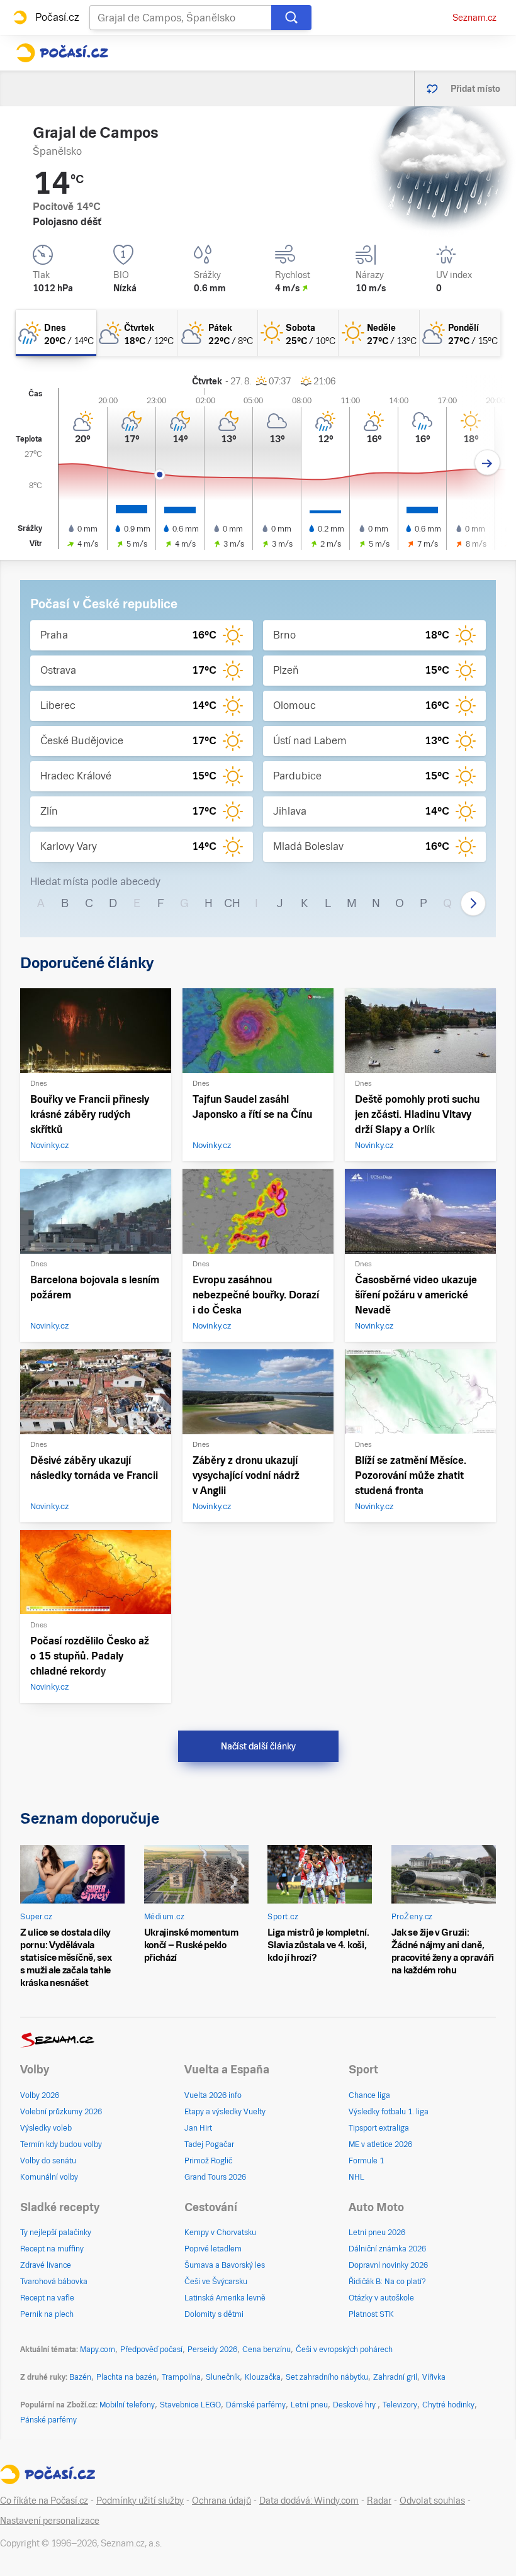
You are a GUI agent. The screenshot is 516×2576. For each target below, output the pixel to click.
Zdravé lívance (46, 2265)
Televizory (400, 2405)
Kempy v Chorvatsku (220, 2233)
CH (232, 903)
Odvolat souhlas (432, 2501)
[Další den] (487, 463)
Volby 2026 (40, 2095)
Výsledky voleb (46, 2128)
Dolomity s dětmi (214, 2314)
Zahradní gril (395, 2377)
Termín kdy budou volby (61, 2144)
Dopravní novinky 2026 (388, 2265)
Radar (379, 2501)
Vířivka (434, 2377)
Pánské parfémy (48, 2420)
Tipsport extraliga (379, 2128)
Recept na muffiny (52, 2249)
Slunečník (223, 2377)
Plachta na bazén (126, 2377)
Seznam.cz (474, 18)
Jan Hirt (198, 2128)
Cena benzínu (266, 2350)
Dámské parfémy (256, 2405)
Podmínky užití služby (140, 2501)
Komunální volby (49, 2177)
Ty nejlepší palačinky (56, 2233)
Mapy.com (98, 2350)
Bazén (80, 2377)
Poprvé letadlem (213, 2249)
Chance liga (369, 2095)
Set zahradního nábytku (327, 2377)
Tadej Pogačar (209, 2144)
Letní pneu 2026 (377, 2233)
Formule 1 (366, 2161)
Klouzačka (263, 2377)
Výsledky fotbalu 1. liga (389, 2112)
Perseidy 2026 (212, 2350)
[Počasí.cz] (62, 53)
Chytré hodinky (448, 2405)
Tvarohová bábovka (54, 2282)
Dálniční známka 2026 (387, 2249)
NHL (356, 2177)
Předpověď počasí (151, 2350)
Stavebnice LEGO (190, 2405)
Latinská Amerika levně (225, 2298)
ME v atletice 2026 (380, 2144)
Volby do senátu (48, 2161)
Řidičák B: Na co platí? (387, 2282)
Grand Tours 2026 (215, 2177)
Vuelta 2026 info (213, 2095)
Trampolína (181, 2377)
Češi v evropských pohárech (344, 2350)
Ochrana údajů (222, 2501)
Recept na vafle (47, 2298)
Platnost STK (371, 2314)
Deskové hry (355, 2405)
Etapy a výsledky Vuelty (225, 2112)
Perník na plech (47, 2314)
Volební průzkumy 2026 (61, 2112)
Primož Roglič (208, 2161)
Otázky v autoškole (381, 2298)
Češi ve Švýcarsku (216, 2282)
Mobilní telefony (127, 2405)
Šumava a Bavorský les (225, 2265)
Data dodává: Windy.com (309, 2501)
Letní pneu (309, 2405)
